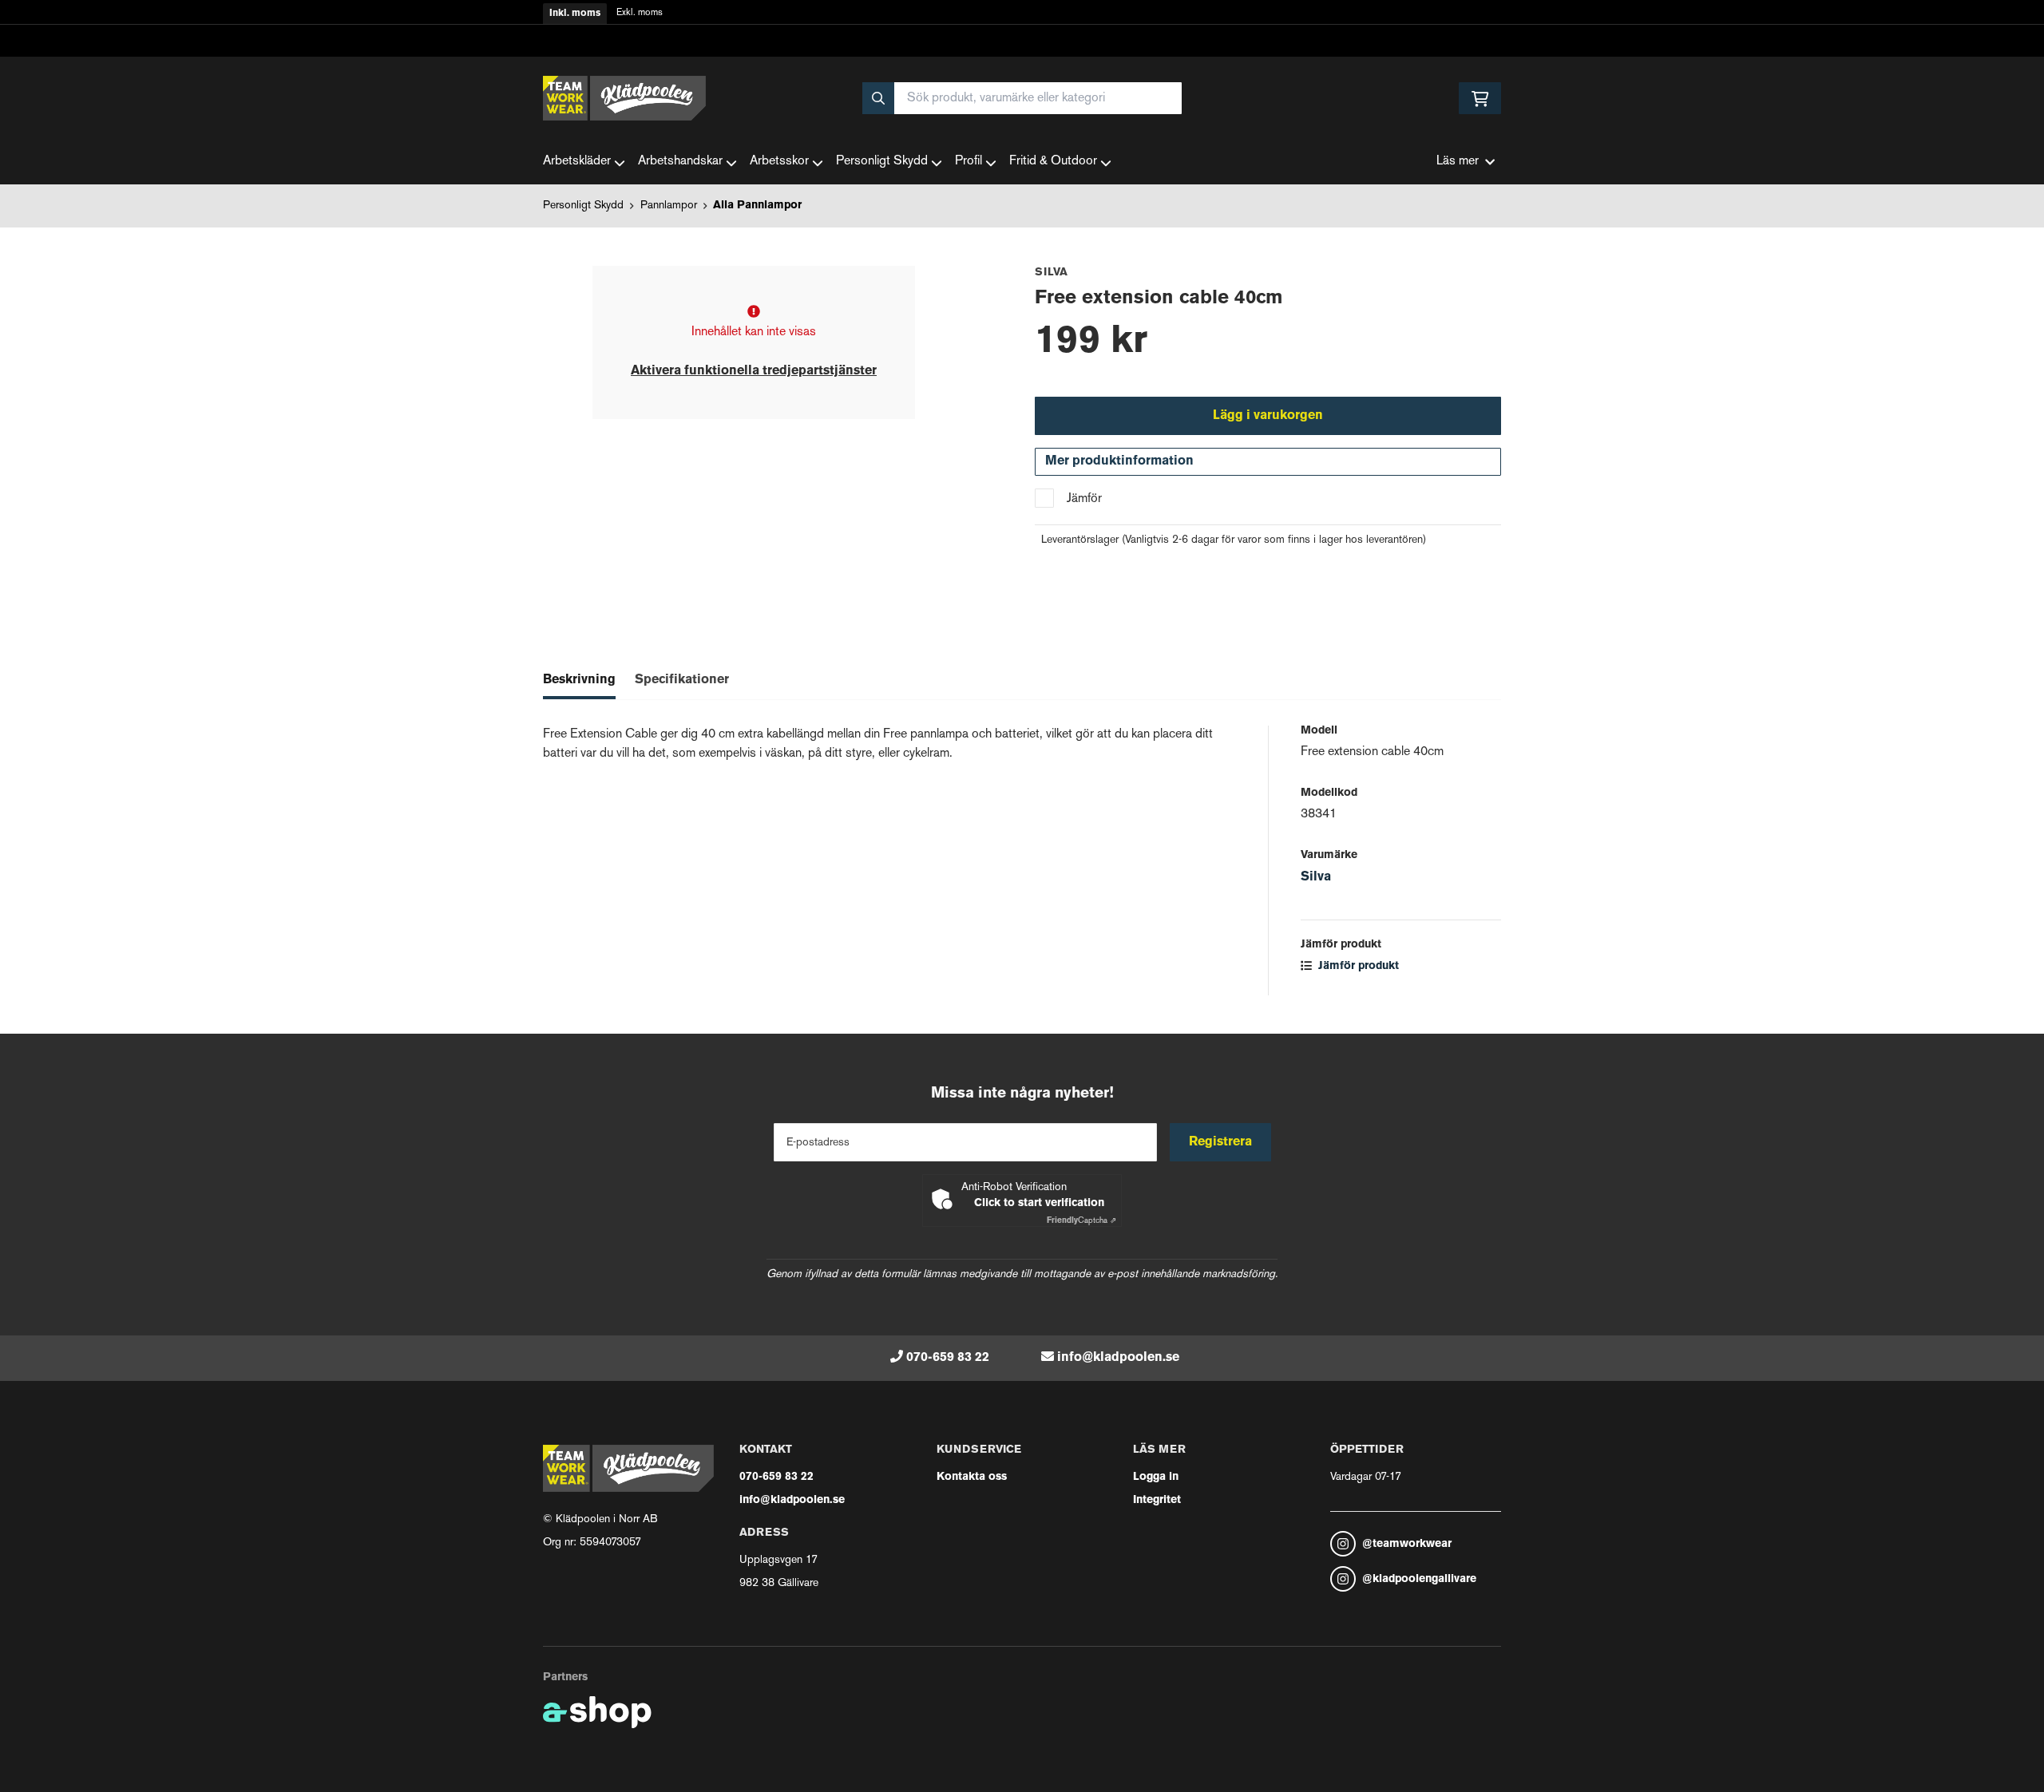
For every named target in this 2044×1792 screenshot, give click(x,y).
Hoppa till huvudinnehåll (1016, 21)
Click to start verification (1039, 1203)
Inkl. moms (575, 14)
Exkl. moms (640, 13)
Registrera (1220, 1142)
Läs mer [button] (1458, 162)
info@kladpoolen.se (1118, 1358)
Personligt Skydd (882, 162)
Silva (1316, 877)
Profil (969, 162)
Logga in (1156, 1477)
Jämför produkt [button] (1357, 966)
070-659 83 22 (948, 1358)
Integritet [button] (1157, 1500)
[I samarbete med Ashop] (597, 1712)
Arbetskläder (577, 162)
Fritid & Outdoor (1053, 162)
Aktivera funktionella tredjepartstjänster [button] (754, 371)
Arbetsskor (779, 162)
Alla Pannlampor (757, 206)
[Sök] (878, 98)
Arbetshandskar (680, 162)
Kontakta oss (972, 1477)
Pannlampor (669, 206)
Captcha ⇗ (1081, 1221)
